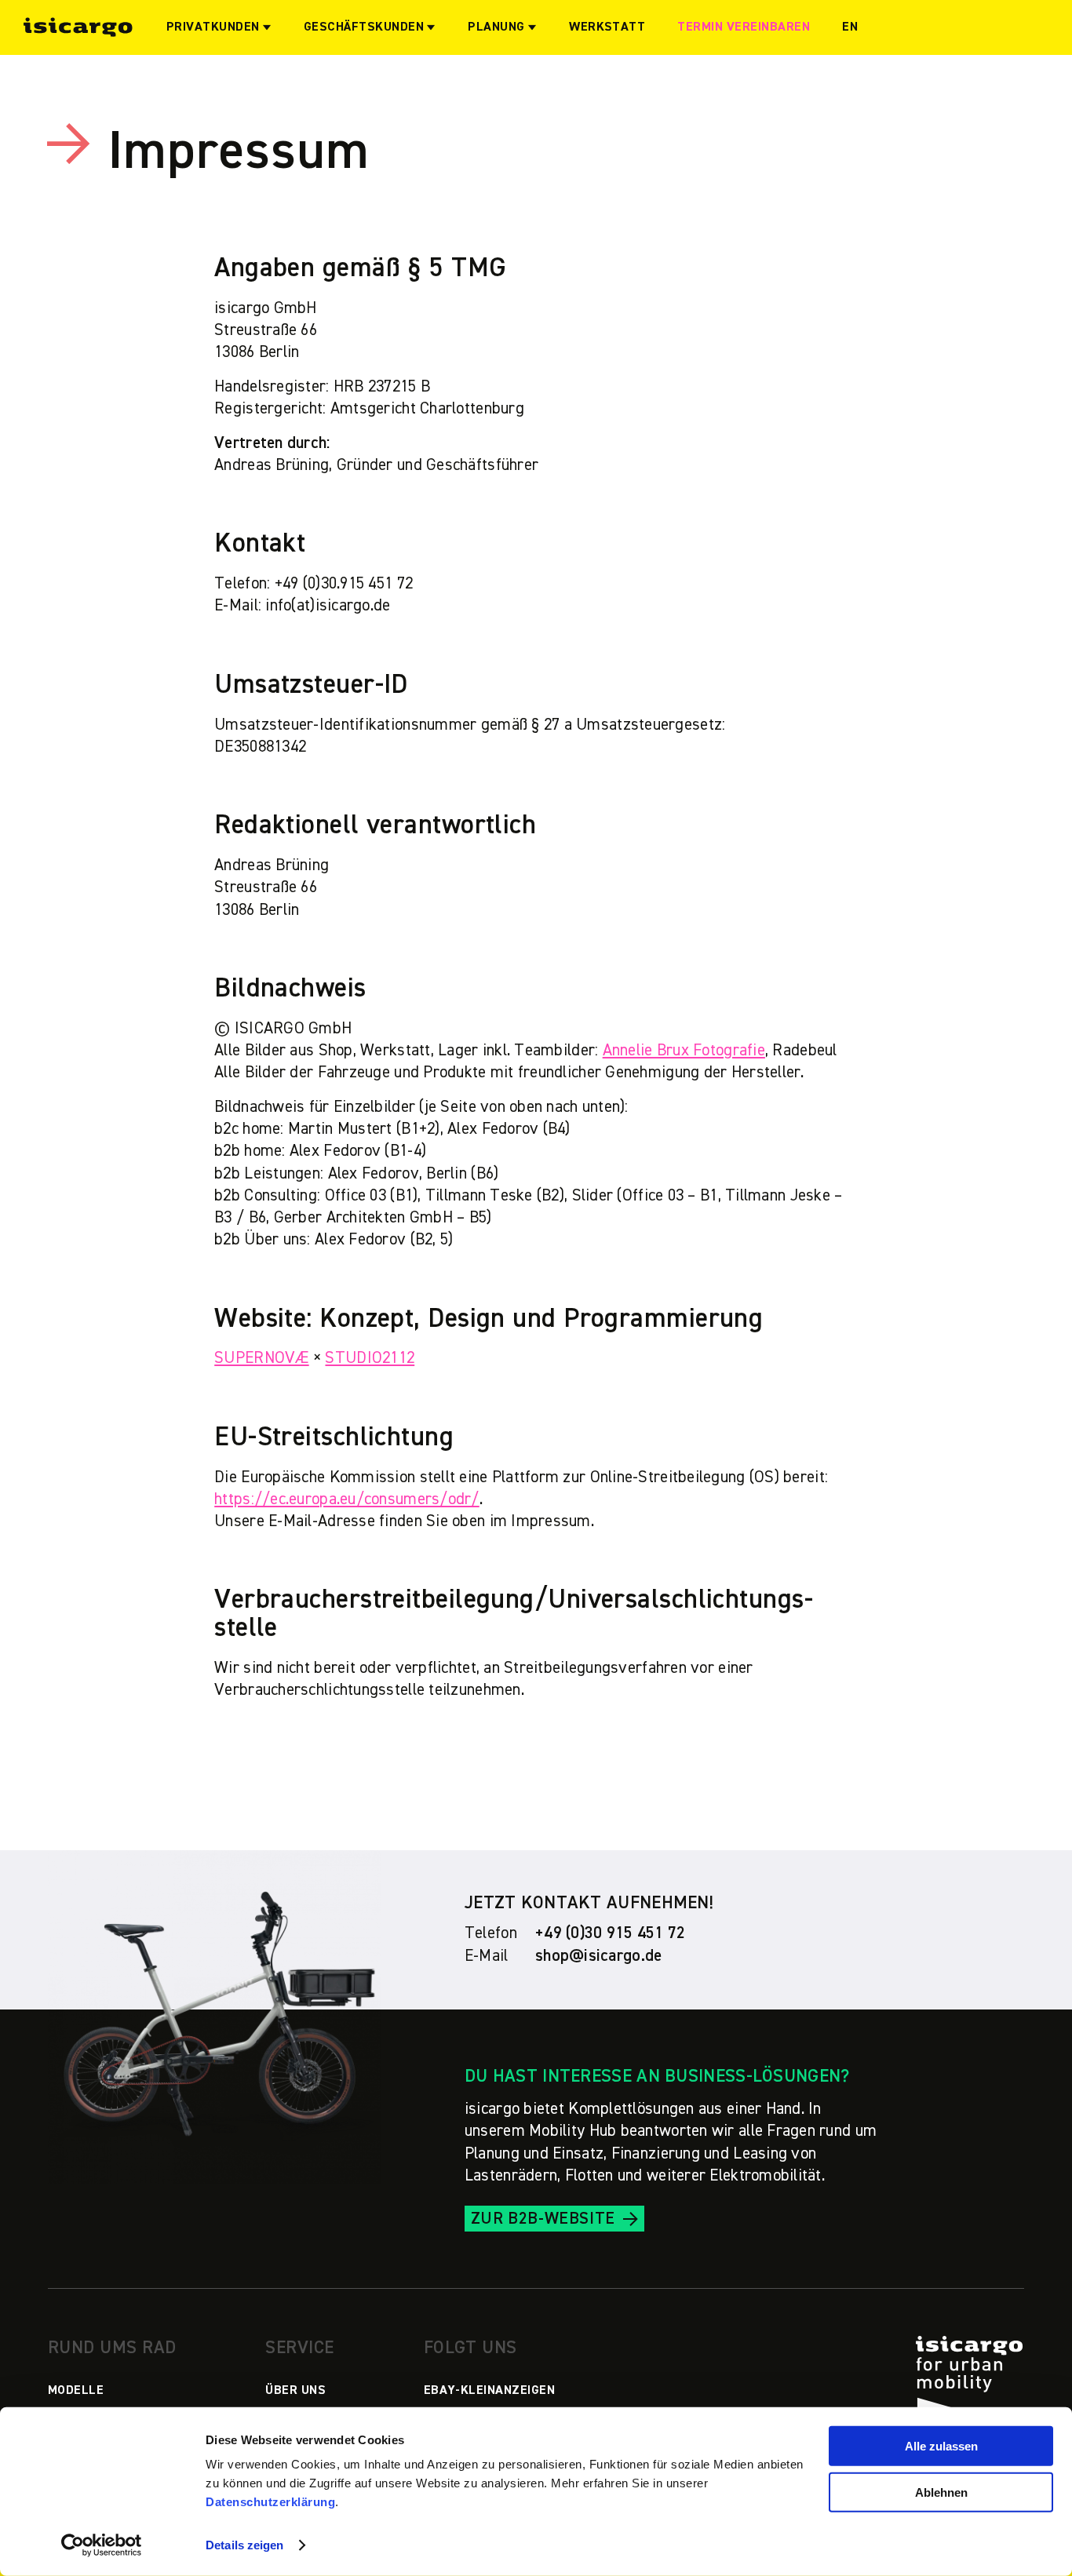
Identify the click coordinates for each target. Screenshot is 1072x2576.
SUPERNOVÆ (261, 1358)
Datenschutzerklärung (270, 2502)
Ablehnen (941, 2492)
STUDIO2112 (370, 1358)
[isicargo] (78, 27)
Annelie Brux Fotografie (684, 1050)
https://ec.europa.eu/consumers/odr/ (347, 1499)
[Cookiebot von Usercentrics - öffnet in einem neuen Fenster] (102, 2545)
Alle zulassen (941, 2446)
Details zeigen (244, 2545)
